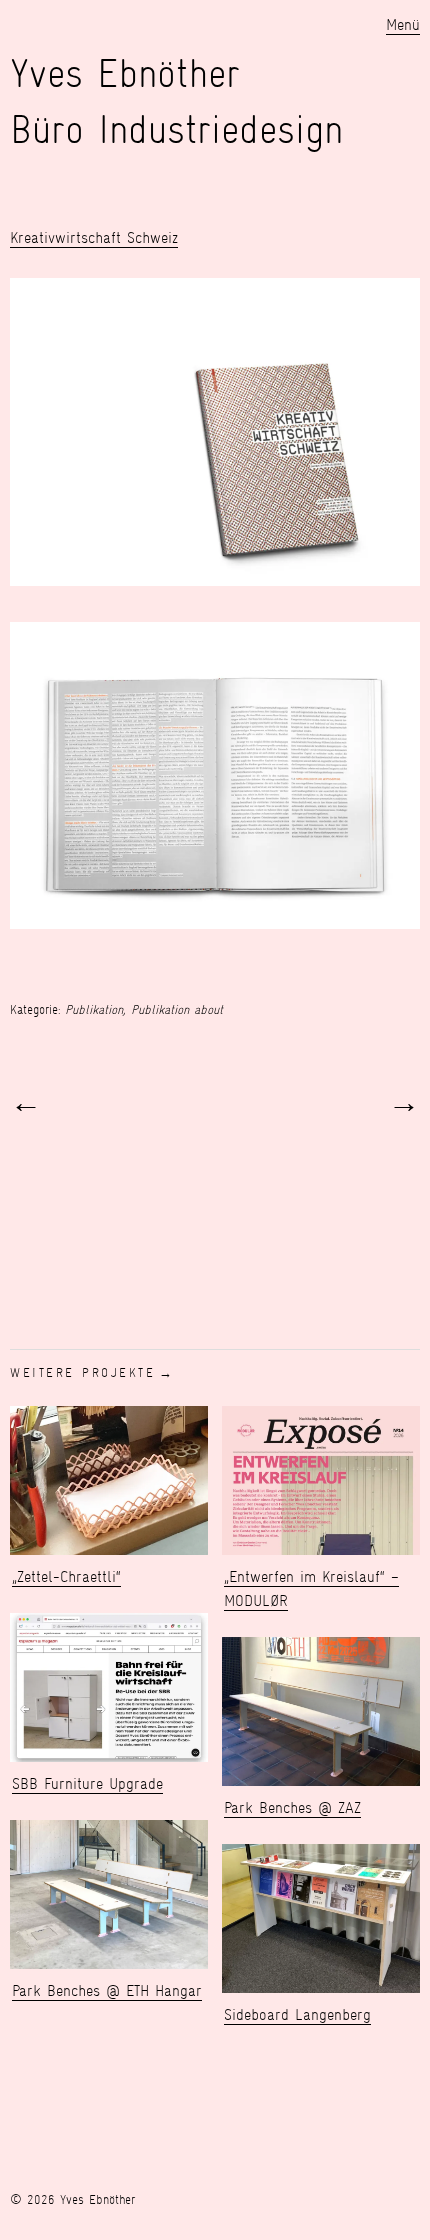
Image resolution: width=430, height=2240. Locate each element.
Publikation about (177, 1009)
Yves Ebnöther (125, 73)
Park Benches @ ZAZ (292, 1807)
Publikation (94, 1009)
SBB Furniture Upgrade (87, 1783)
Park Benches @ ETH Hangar (107, 1990)
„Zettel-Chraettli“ (66, 1576)
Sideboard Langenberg (297, 2014)
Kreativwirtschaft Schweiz (94, 237)
